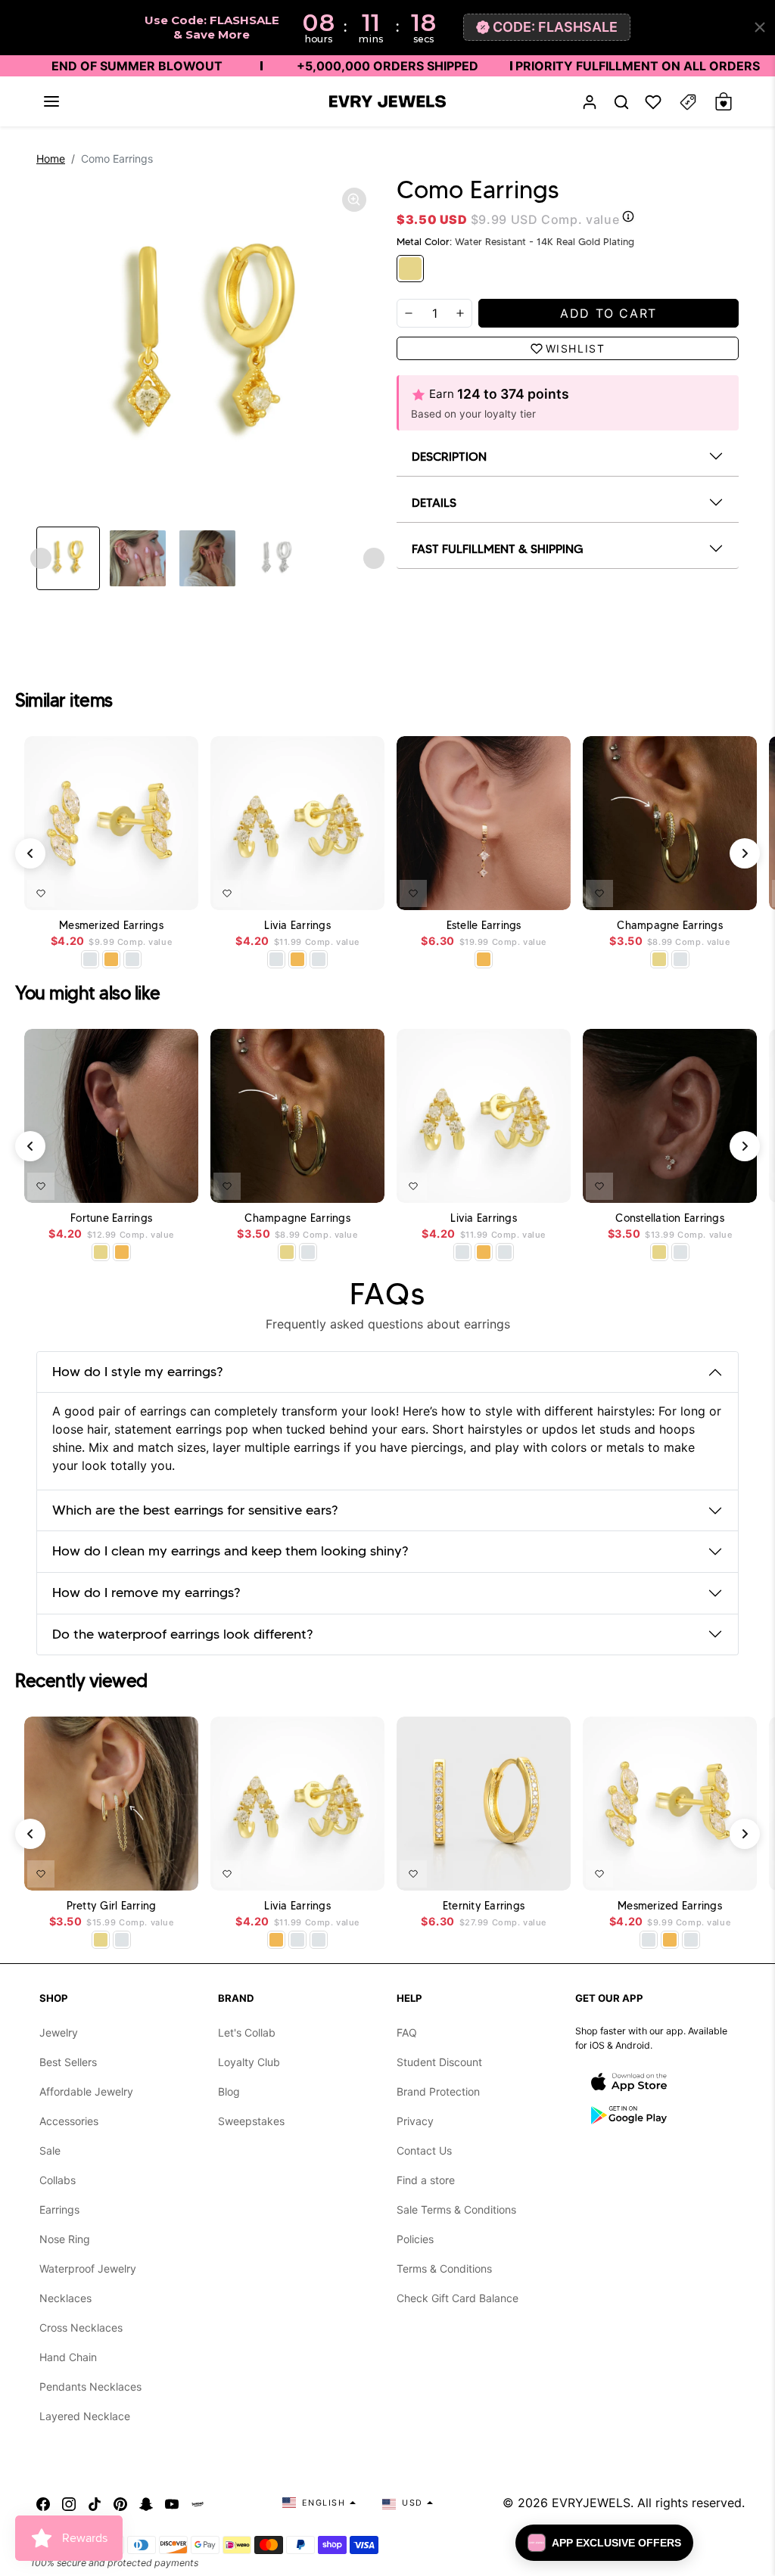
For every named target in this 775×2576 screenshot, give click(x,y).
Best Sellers (68, 2062)
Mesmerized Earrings (111, 926)
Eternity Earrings (484, 1906)
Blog (229, 2091)
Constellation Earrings (670, 1218)
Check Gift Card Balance (458, 2298)
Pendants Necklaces (90, 2386)
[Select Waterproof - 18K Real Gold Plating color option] (111, 959)
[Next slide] (374, 558)
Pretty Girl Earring (112, 1906)
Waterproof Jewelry (88, 2268)
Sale (50, 2150)
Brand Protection (438, 2091)
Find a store (426, 2180)
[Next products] (745, 853)
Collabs (58, 2180)
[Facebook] (43, 2503)
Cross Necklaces (81, 2327)
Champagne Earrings (670, 926)
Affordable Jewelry (86, 2091)
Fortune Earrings (111, 1218)
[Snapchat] (146, 2503)
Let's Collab (247, 2032)
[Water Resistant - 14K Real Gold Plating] (410, 269)
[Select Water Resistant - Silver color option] (90, 959)
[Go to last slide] (41, 558)
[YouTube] (172, 2503)
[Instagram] (69, 2503)
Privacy (415, 2121)
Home (51, 158)
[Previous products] (30, 853)
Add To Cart (148, 890)
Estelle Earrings (484, 926)
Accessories (69, 2121)
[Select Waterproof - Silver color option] (132, 959)
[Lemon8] (198, 2503)
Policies (415, 2239)
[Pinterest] (120, 2503)
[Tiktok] (95, 2503)
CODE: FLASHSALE (555, 27)
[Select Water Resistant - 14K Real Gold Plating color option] (659, 959)
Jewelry (59, 2032)
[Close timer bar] (760, 27)
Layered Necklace (85, 2416)
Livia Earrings (297, 926)
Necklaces (65, 2298)
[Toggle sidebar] (688, 102)
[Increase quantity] (460, 313)
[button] (51, 101)
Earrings (59, 2209)
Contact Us (424, 2150)
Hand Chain (68, 2357)
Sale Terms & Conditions (456, 2209)
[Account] (590, 102)
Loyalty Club (249, 2062)
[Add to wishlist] (41, 893)
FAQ (407, 2032)
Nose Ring (65, 2239)
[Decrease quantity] (409, 313)
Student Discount (439, 2062)
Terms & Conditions (444, 2268)
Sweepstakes (251, 2121)
